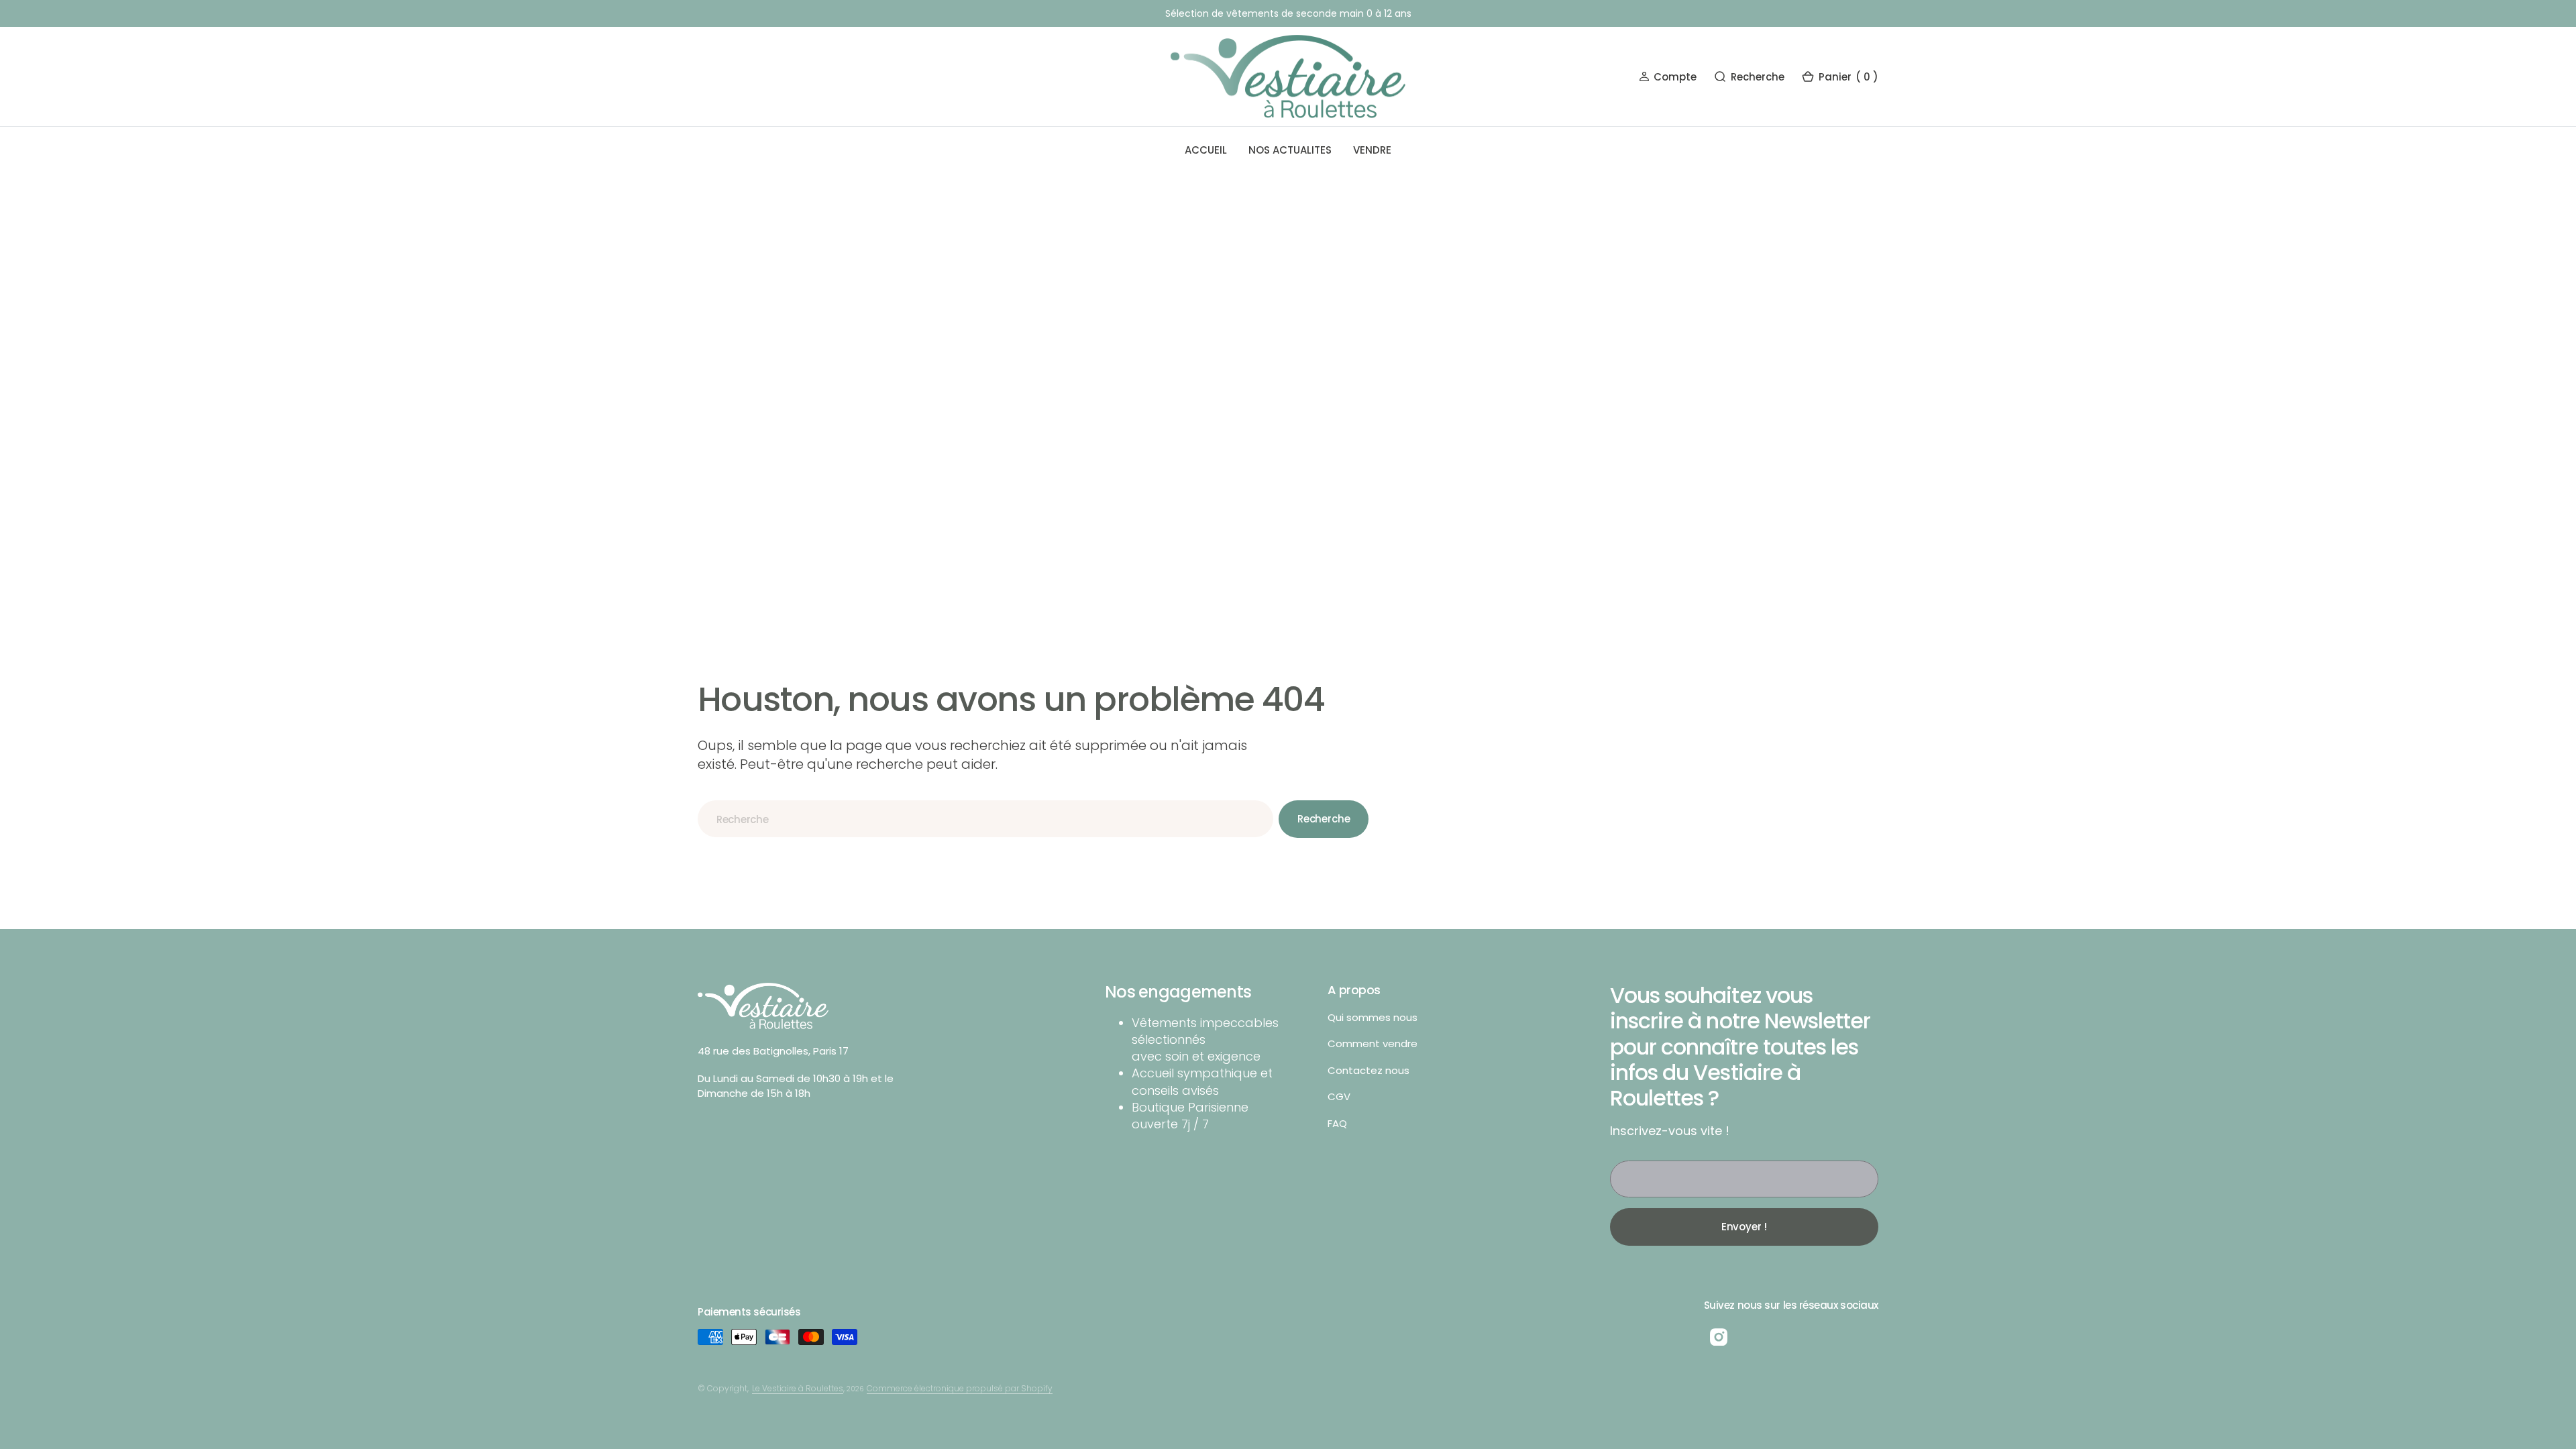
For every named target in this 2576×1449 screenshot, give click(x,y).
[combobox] (985, 819)
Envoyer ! (1745, 1227)
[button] (1668, 77)
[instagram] (1719, 1337)
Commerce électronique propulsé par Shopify (960, 1388)
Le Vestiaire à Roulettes (798, 1388)
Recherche (1324, 819)
